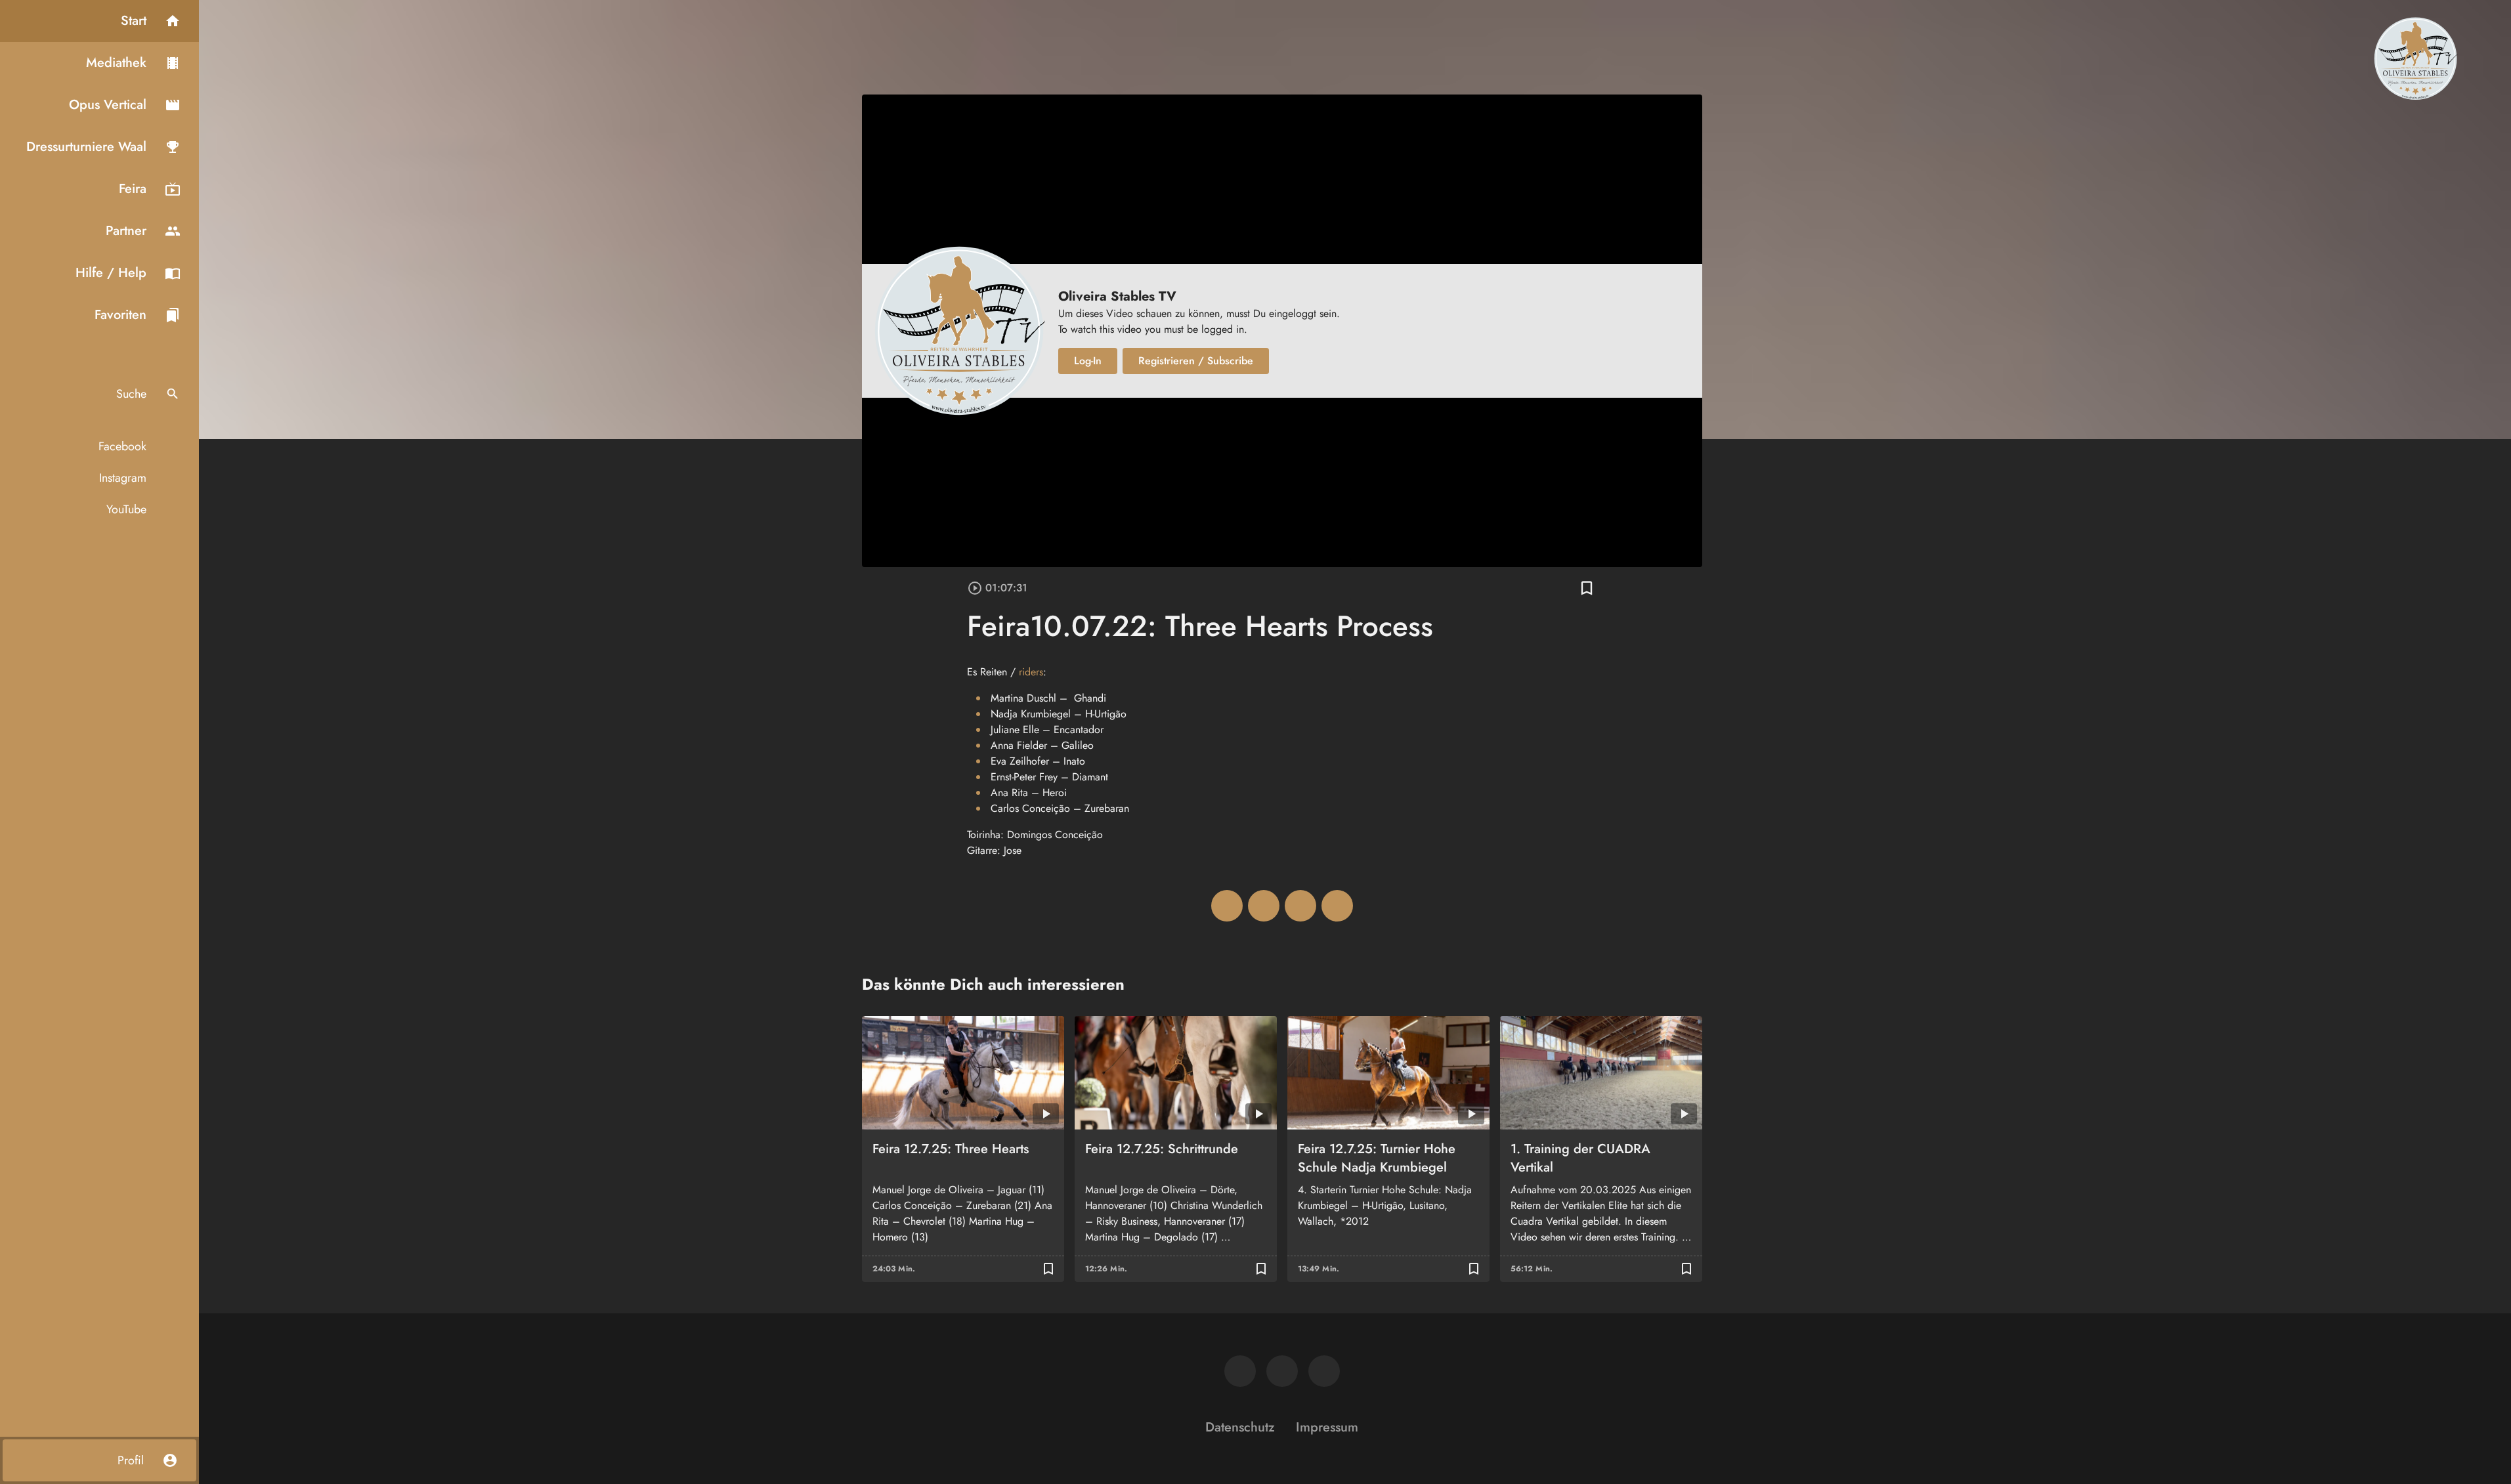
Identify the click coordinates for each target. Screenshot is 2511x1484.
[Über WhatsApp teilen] (1300, 906)
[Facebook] (1240, 1371)
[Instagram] (1282, 1371)
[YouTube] (1324, 1371)
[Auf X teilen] (1264, 906)
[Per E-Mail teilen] (1337, 906)
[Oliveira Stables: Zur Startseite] (2415, 58)
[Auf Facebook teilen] (1227, 906)
